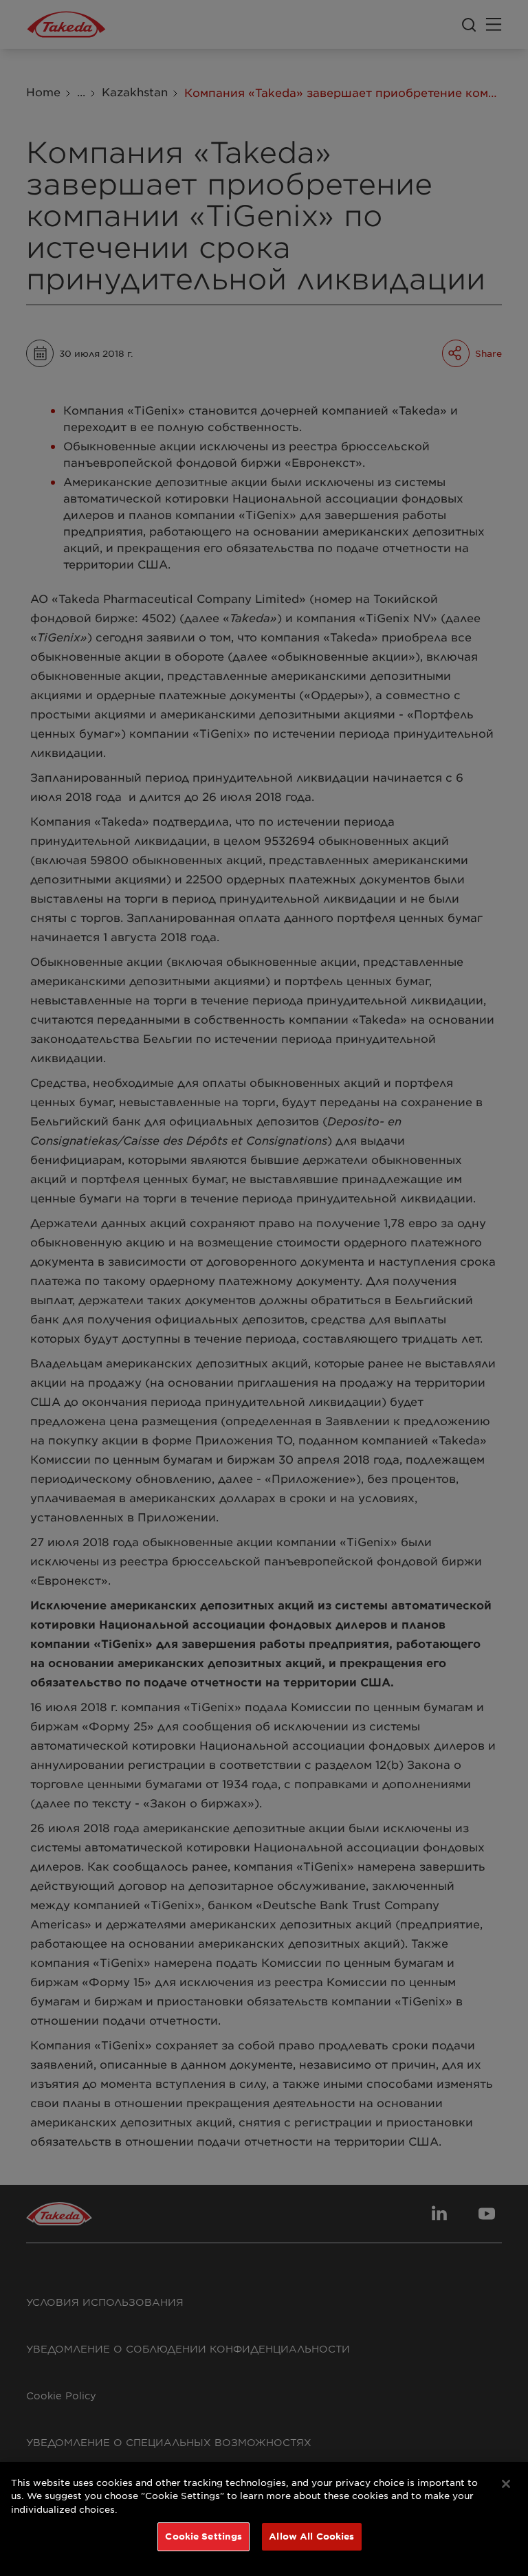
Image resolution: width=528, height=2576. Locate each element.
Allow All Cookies (311, 2536)
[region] (264, 2519)
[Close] (506, 2484)
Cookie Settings (203, 2536)
